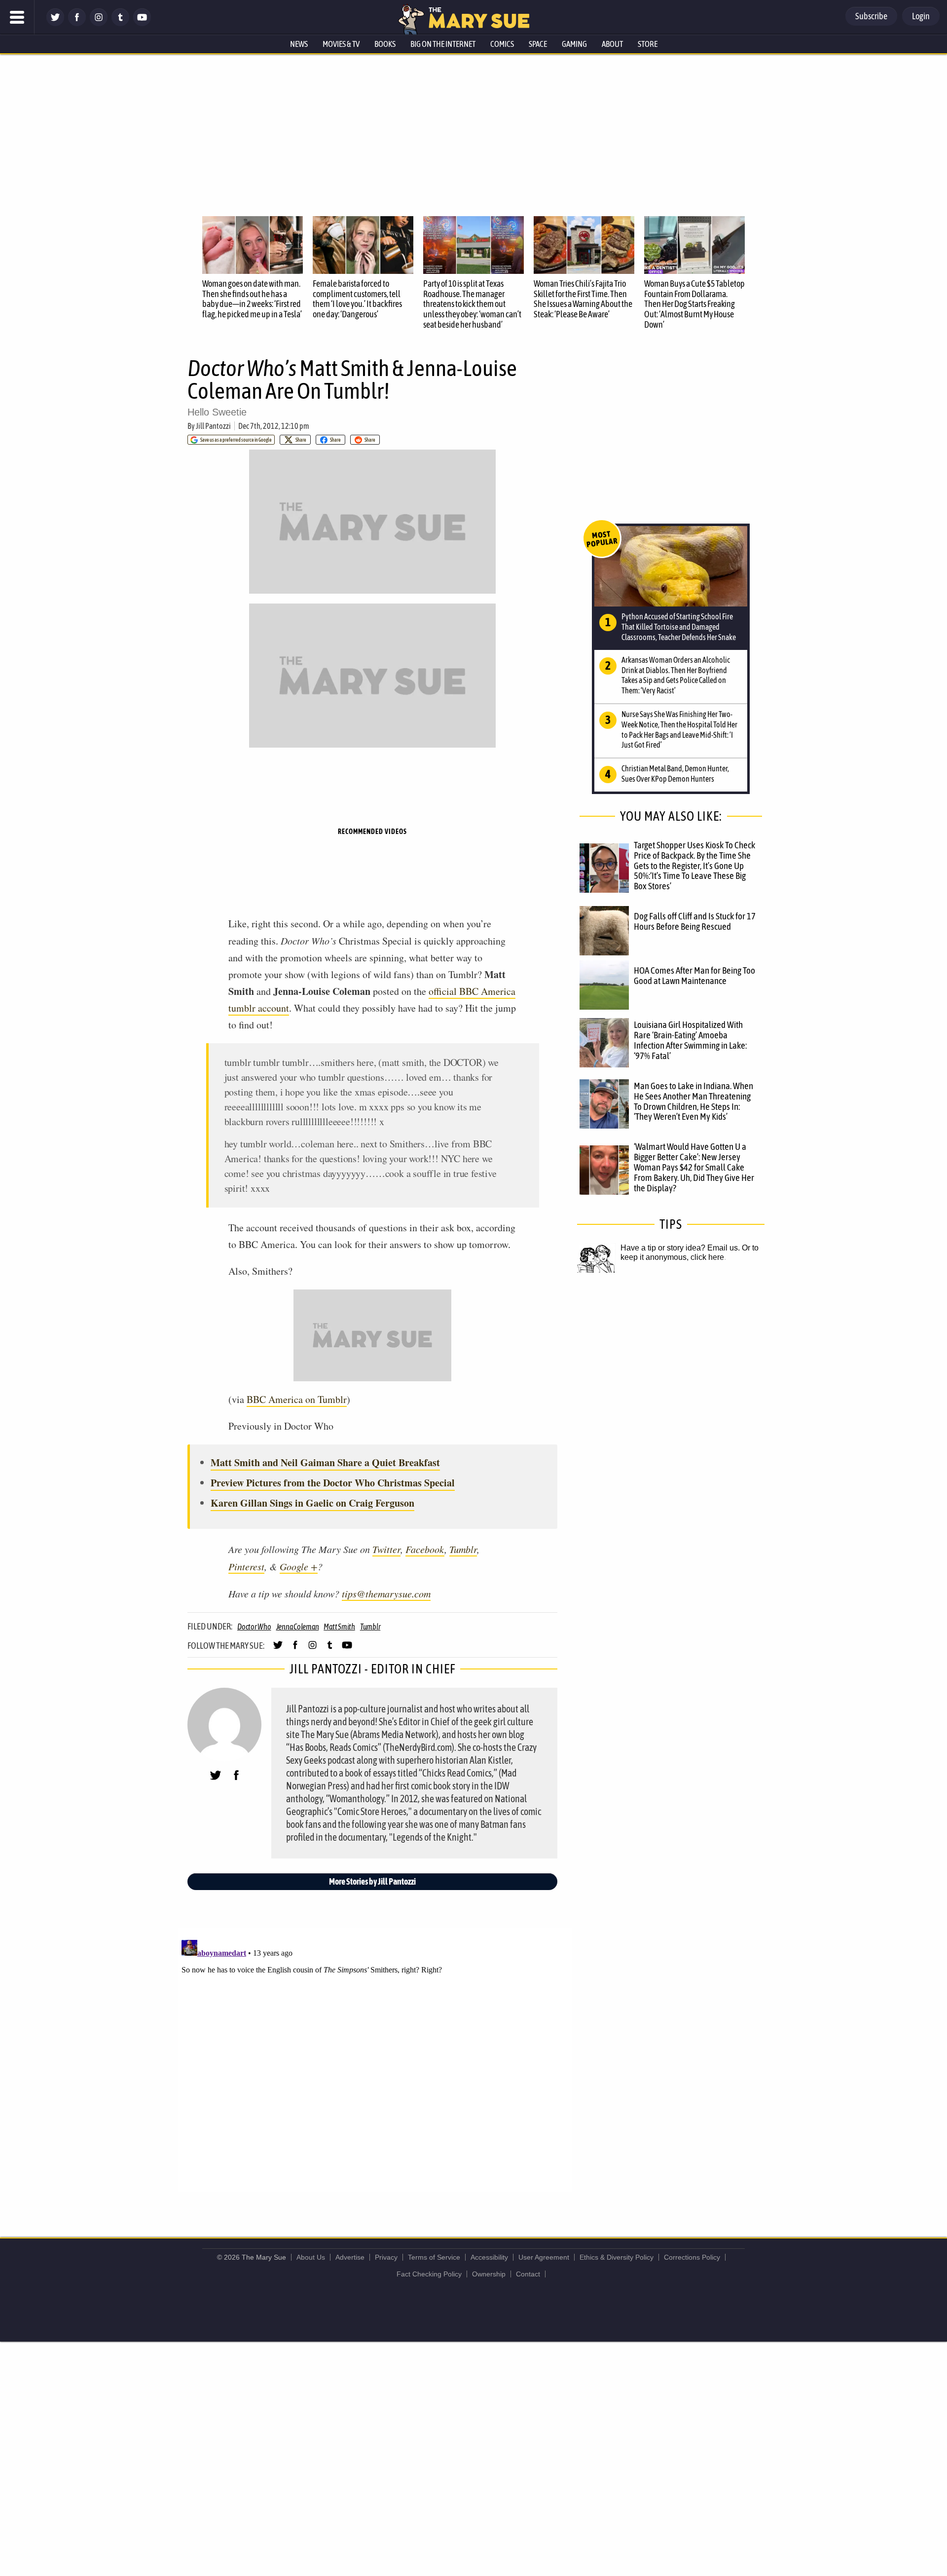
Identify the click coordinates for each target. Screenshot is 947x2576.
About (612, 44)
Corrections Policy (692, 2257)
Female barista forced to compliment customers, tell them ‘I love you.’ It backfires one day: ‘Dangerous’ (357, 299)
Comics (502, 44)
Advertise (350, 2257)
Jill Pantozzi (213, 426)
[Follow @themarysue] (55, 23)
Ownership (489, 2274)
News (299, 44)
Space (538, 44)
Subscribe (871, 16)
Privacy (386, 2257)
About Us (311, 2257)
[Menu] (17, 17)
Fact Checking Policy (429, 2274)
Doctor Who (254, 1627)
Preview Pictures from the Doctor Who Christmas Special (333, 1483)
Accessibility (489, 2257)
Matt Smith (339, 1627)
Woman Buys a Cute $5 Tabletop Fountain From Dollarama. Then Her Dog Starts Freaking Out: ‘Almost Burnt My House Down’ (694, 304)
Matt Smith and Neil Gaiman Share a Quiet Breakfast (325, 1462)
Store (648, 44)
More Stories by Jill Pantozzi (372, 1881)
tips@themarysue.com (386, 1593)
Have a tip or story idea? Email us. (680, 1248)
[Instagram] (99, 23)
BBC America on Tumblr (297, 1399)
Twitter (386, 1549)
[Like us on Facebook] (77, 23)
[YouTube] (142, 23)
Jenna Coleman (298, 1627)
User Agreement (544, 2257)
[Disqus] (375, 2059)
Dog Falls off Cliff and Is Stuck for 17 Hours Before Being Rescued (695, 921)
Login (921, 16)
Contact (528, 2274)
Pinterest (246, 1566)
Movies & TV (341, 44)
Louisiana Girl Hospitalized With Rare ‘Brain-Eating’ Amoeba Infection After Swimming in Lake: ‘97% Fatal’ (690, 1040)
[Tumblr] (120, 23)
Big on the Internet (443, 44)
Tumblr (463, 1549)
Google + (299, 1566)
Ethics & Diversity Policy (617, 2257)
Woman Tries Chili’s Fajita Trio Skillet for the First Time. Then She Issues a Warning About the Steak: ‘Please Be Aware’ (583, 299)
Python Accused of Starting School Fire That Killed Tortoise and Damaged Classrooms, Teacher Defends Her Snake (679, 627)
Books (385, 44)
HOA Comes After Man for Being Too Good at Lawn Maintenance (694, 975)
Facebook (425, 1549)
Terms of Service (434, 2257)
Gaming (574, 44)
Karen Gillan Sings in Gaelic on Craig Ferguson (312, 1503)
